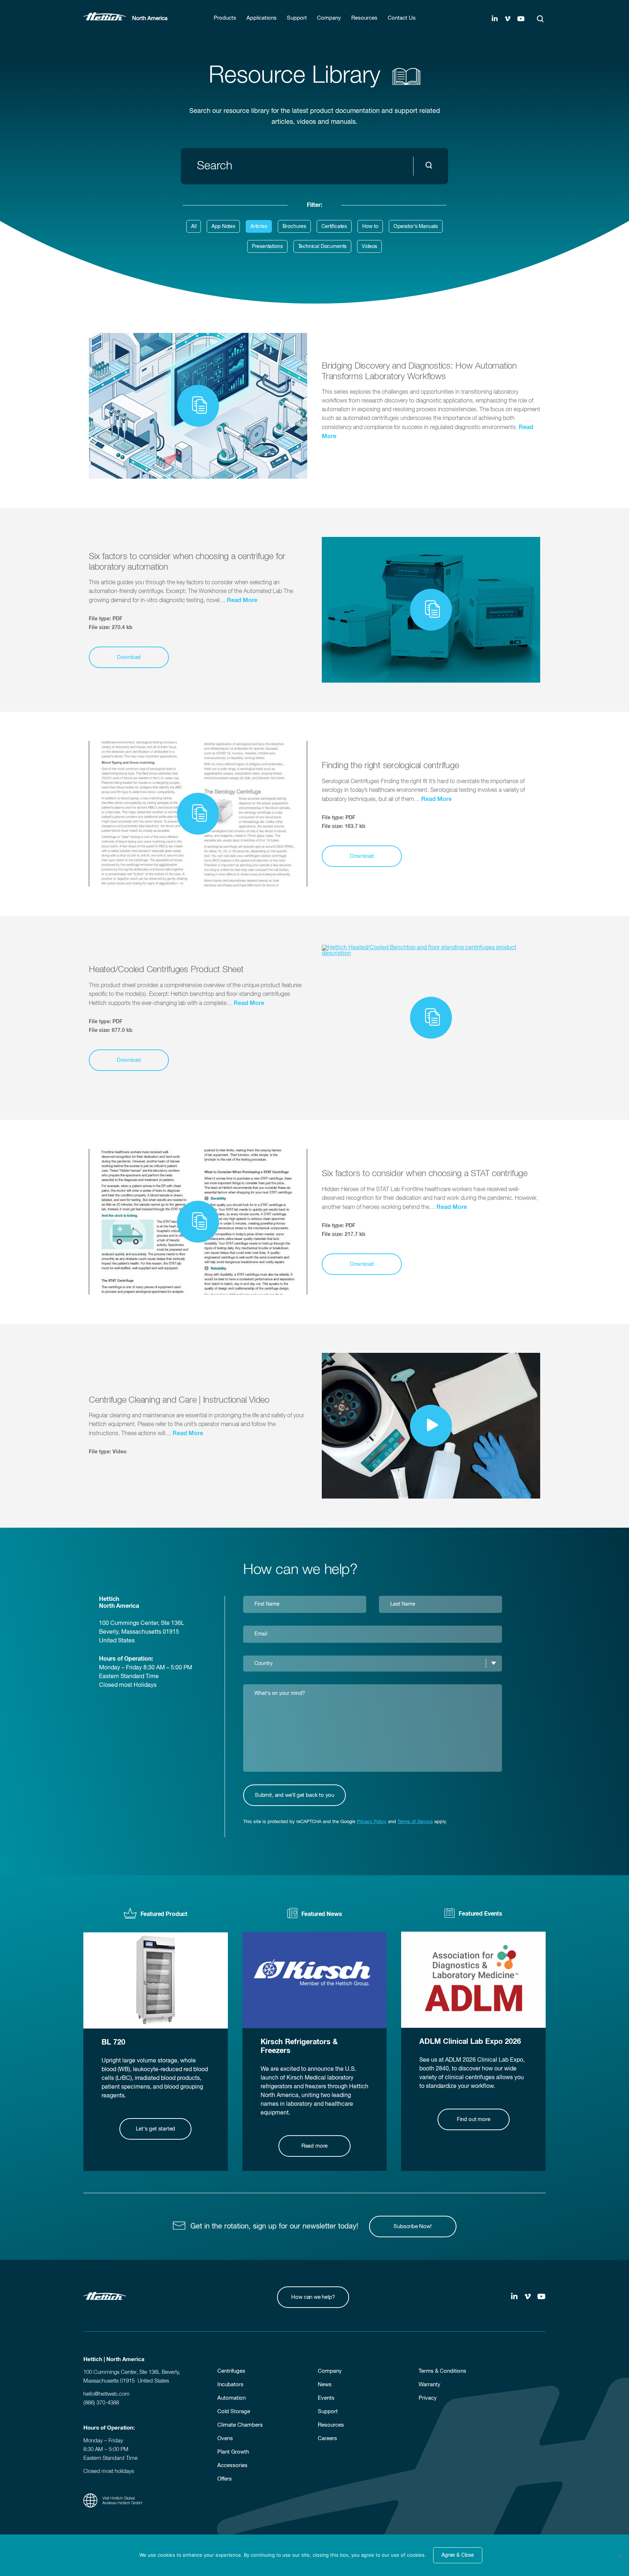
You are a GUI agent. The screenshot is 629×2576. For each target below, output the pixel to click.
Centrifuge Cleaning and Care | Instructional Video (179, 1400)
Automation (232, 2398)
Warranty (430, 2385)
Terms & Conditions (442, 2371)
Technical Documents (323, 247)
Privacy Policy (372, 1822)
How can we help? (313, 2297)
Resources (331, 2425)
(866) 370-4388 (101, 2403)
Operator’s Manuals (416, 227)
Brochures (294, 227)
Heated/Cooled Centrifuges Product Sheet (166, 970)
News (325, 2385)
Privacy (428, 2398)
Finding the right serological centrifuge (390, 766)
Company (330, 2371)
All (194, 227)
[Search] (540, 19)
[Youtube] (521, 19)
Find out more (474, 2119)
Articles (259, 227)
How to (370, 227)
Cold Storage (234, 2412)
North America (150, 18)
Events (326, 2398)
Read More (242, 600)
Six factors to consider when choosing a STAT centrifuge (425, 1174)
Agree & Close (458, 2555)
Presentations (267, 247)
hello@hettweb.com (106, 2394)
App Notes (223, 227)
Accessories (232, 2465)
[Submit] (431, 166)
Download (129, 657)
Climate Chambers (240, 2425)
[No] (620, 2555)
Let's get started (155, 2129)
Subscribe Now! (412, 2226)
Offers (225, 2479)
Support (328, 2412)
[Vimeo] (507, 19)
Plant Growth (233, 2452)
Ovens (225, 2438)
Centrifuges (231, 2371)
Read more (314, 2146)
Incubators (230, 2385)
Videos (369, 247)
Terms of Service (415, 1822)
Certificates (334, 227)
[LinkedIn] (495, 19)
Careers (327, 2438)
